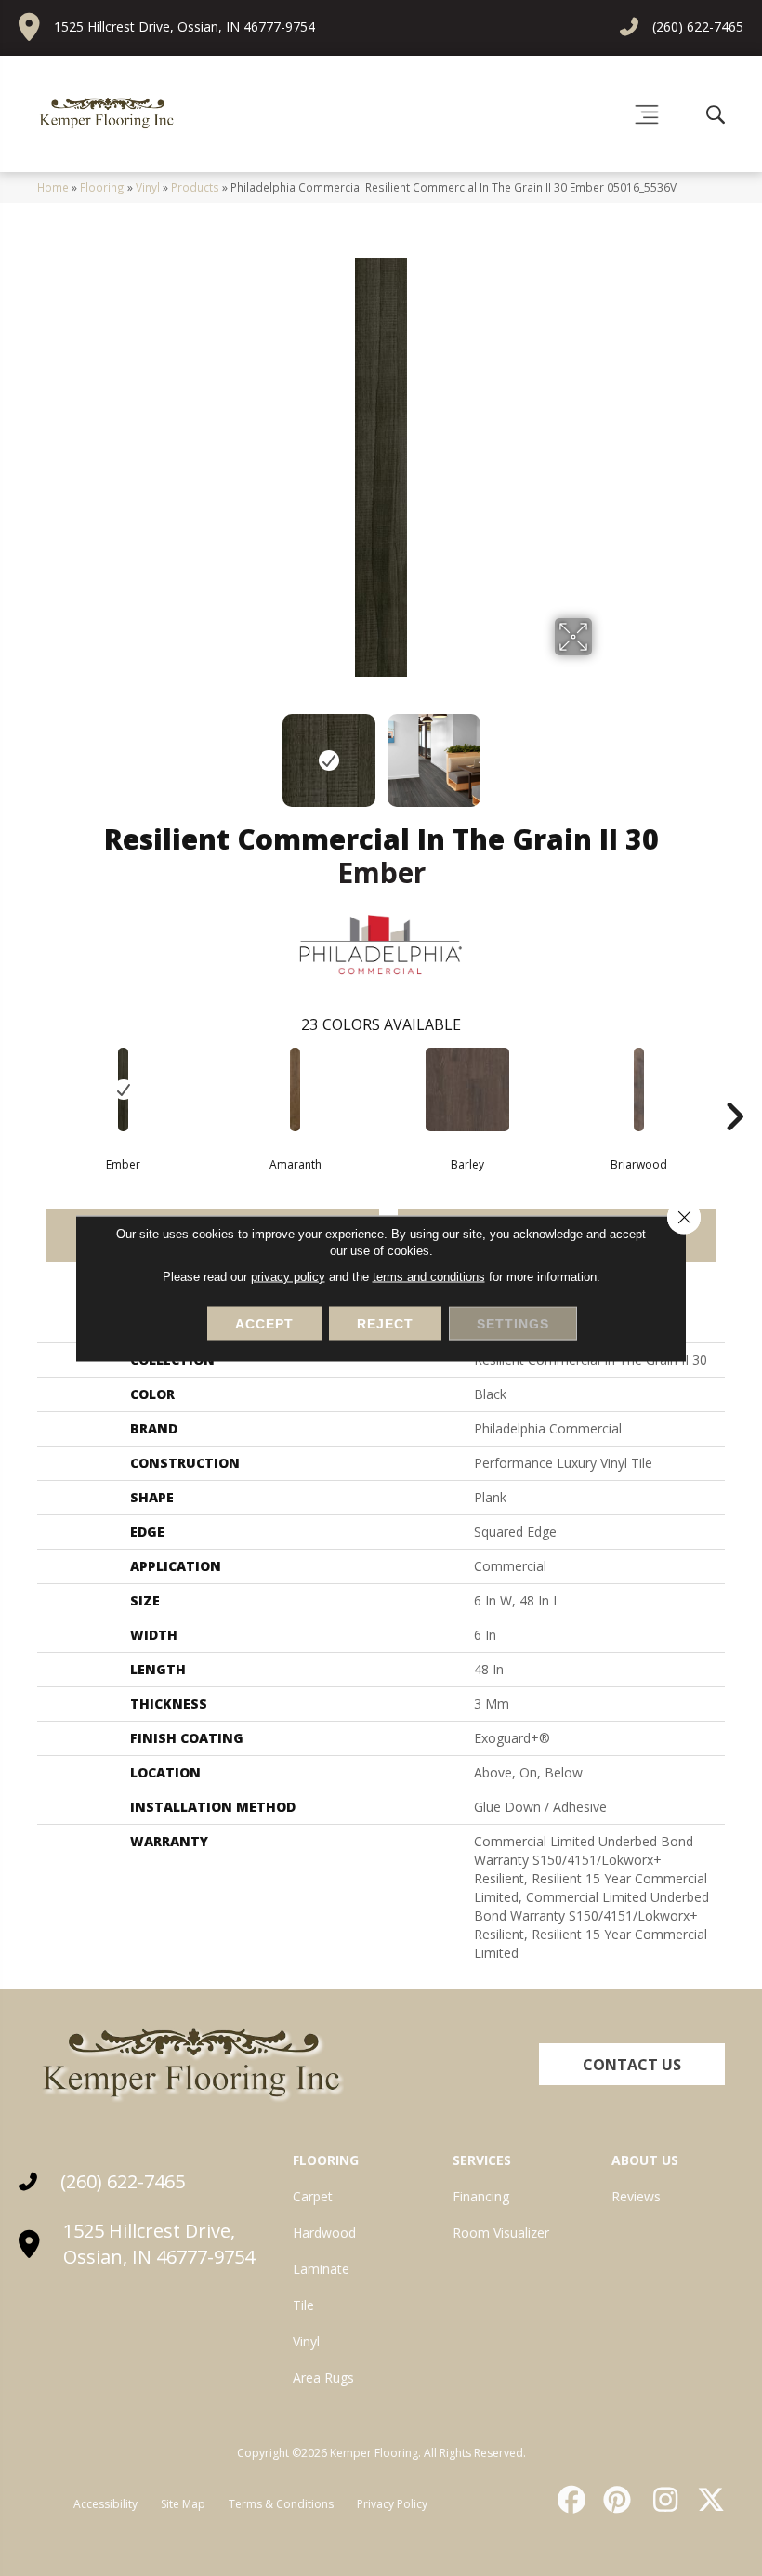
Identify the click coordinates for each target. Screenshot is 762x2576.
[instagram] (661, 2500)
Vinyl (148, 187)
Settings (513, 1323)
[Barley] (467, 1090)
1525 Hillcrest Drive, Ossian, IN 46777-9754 (184, 26)
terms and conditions (429, 1276)
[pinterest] (615, 2500)
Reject (385, 1323)
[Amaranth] (295, 1090)
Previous (158, 751)
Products (195, 187)
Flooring (102, 187)
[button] (632, 2064)
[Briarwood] (639, 1090)
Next (604, 751)
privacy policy (288, 1276)
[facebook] (569, 2500)
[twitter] (707, 2500)
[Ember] (123, 1090)
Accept (264, 1323)
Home (53, 187)
